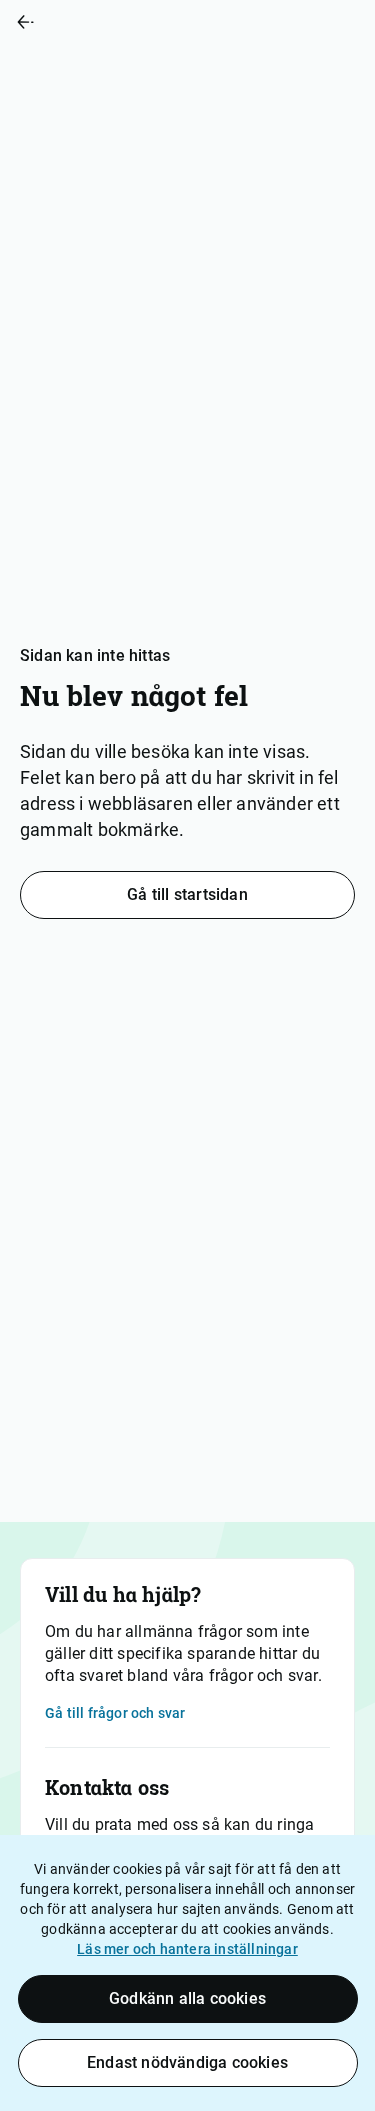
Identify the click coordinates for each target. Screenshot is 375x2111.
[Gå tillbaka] (94, 22)
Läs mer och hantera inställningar (187, 1949)
